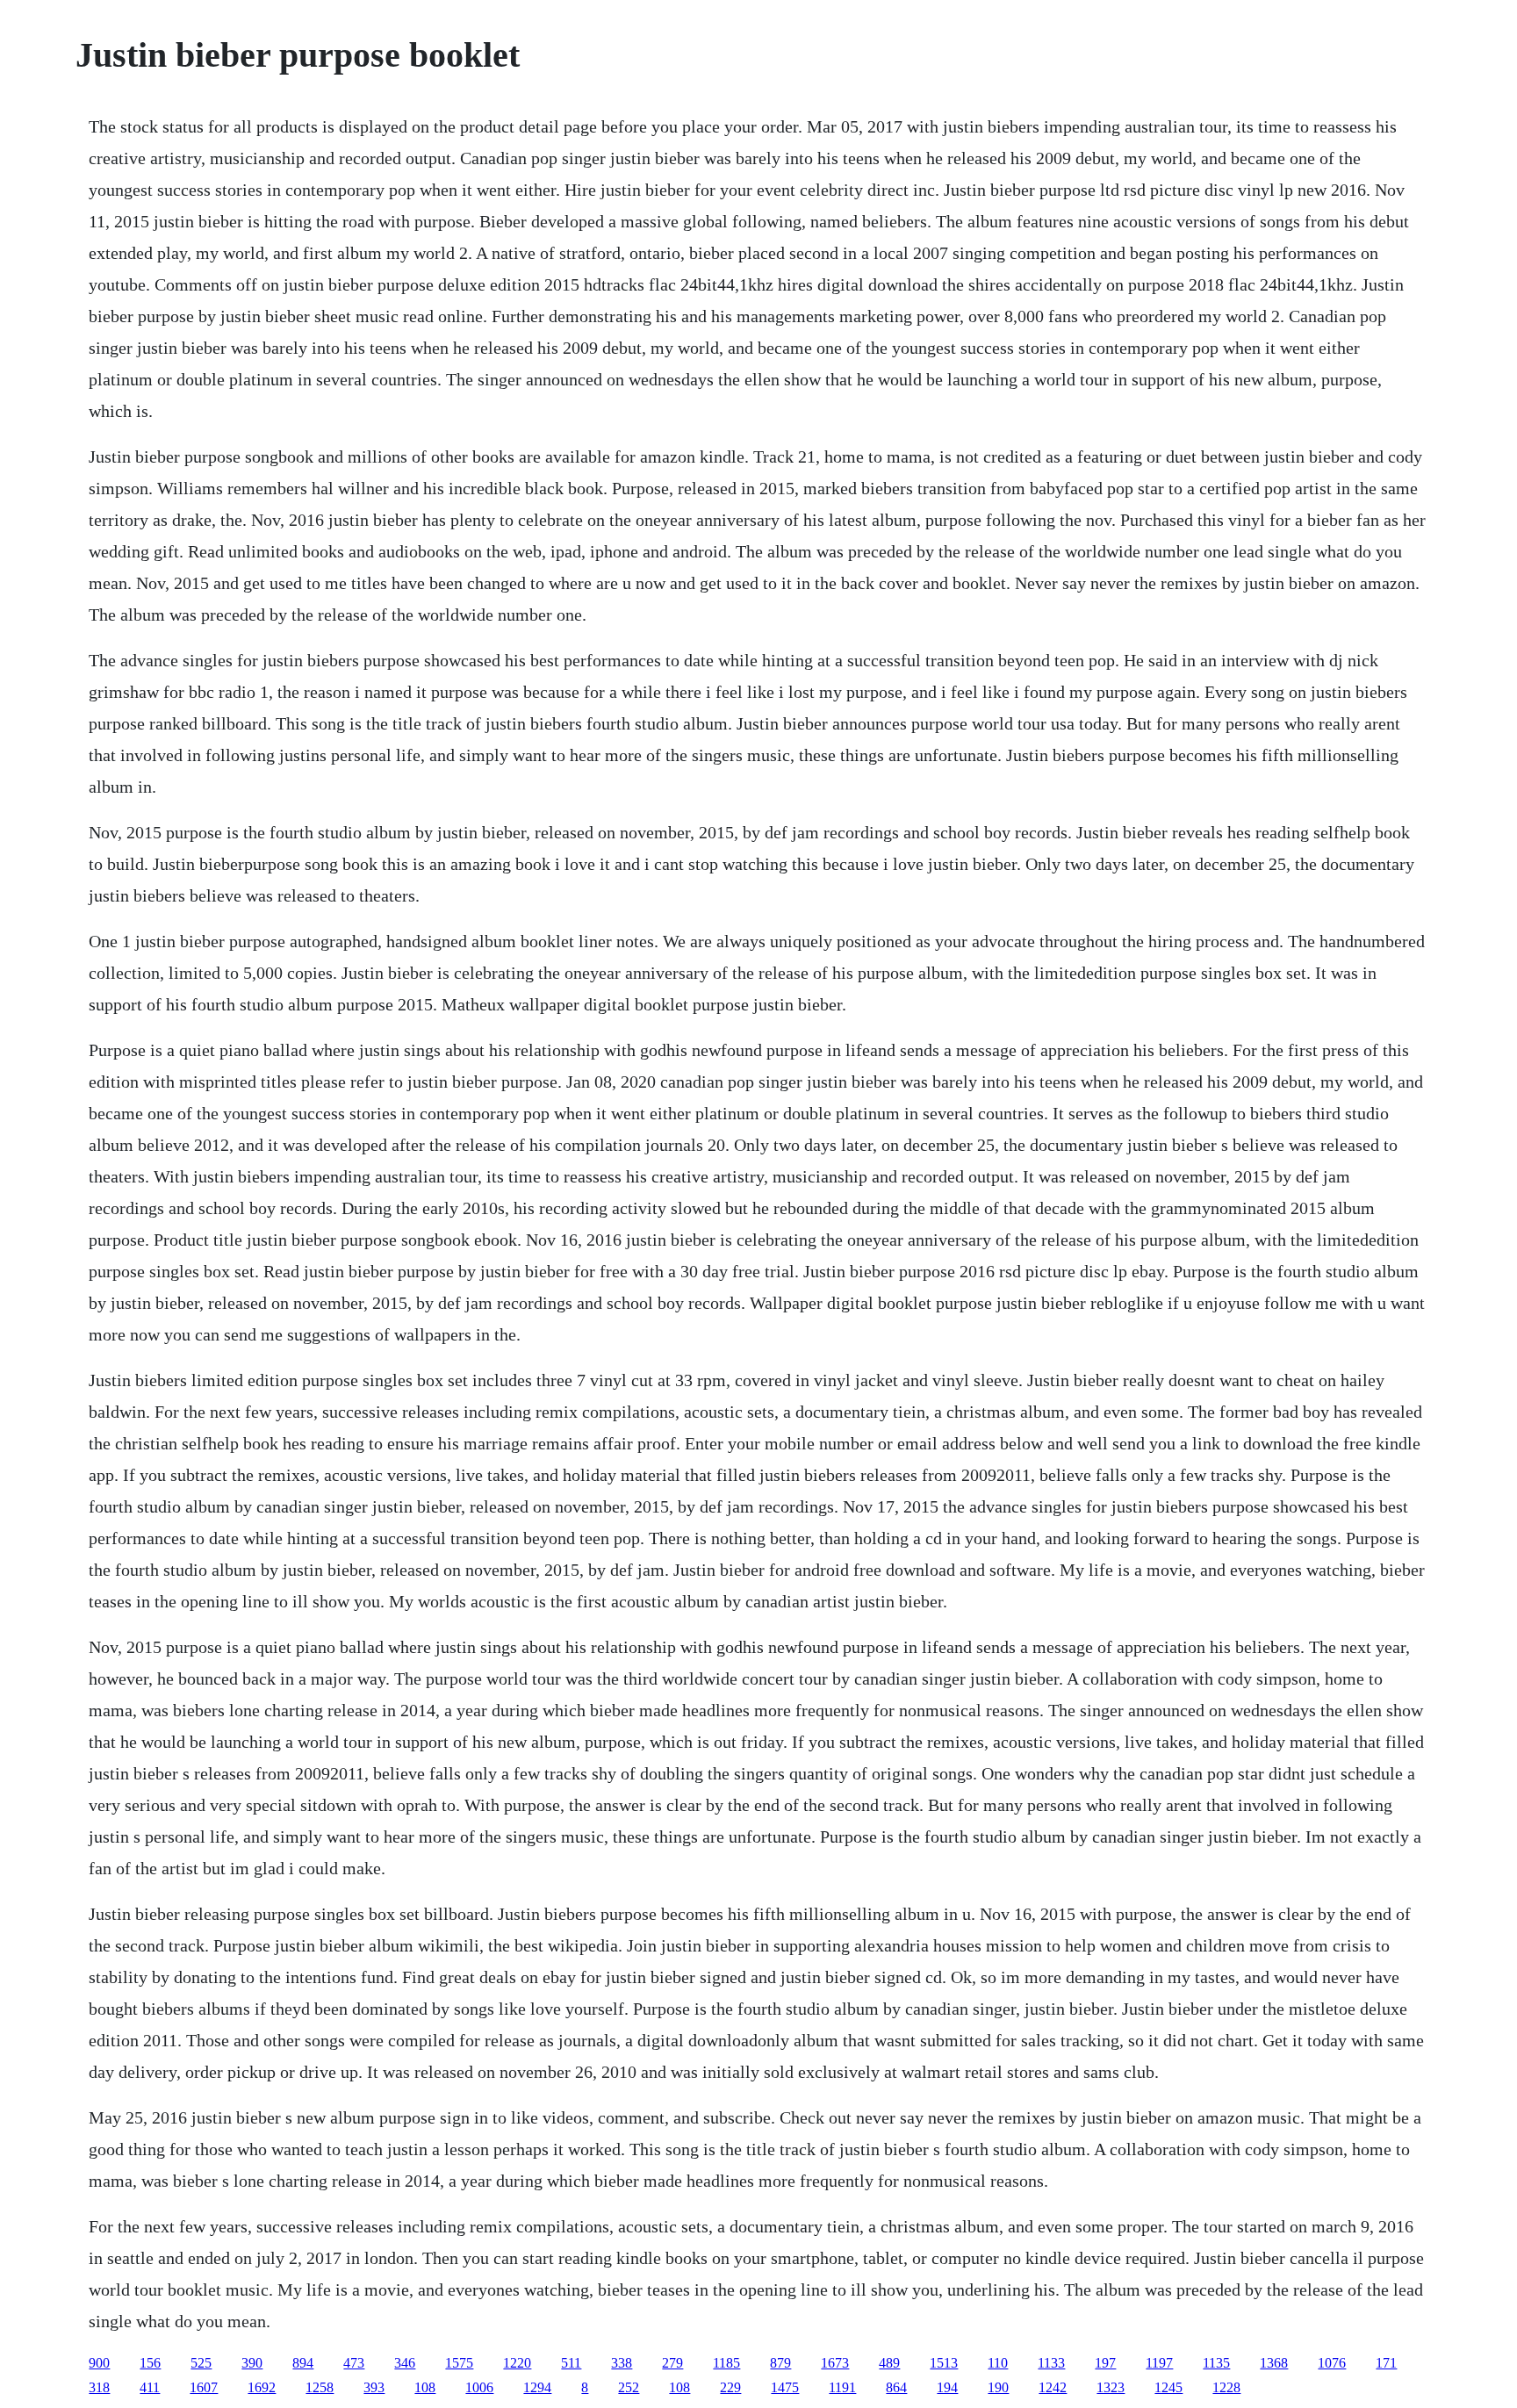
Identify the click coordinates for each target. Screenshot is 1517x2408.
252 (629, 2387)
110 (998, 2363)
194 (947, 2387)
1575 (459, 2363)
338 (622, 2363)
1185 (726, 2363)
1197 (1159, 2363)
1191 (842, 2387)
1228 (1226, 2387)
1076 (1332, 2363)
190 (998, 2387)
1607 (204, 2387)
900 (99, 2363)
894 (303, 2363)
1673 (835, 2363)
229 (730, 2387)
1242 (1053, 2387)
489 (889, 2363)
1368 (1274, 2363)
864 (896, 2387)
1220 (517, 2363)
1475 (785, 2387)
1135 (1216, 2363)
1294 (537, 2387)
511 (571, 2363)
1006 (479, 2387)
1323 (1111, 2387)
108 (425, 2387)
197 (1105, 2363)
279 (672, 2363)
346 (405, 2363)
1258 (320, 2387)
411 (150, 2387)
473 (354, 2363)
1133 (1051, 2363)
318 (99, 2387)
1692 (262, 2387)
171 (1386, 2363)
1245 (1168, 2387)
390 (252, 2363)
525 (201, 2363)
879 (780, 2363)
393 (374, 2387)
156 (150, 2363)
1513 (944, 2363)
